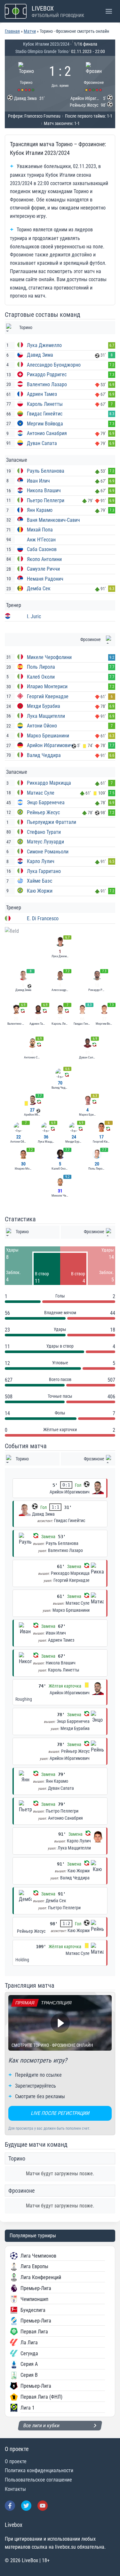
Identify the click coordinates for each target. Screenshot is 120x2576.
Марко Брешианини (48, 736)
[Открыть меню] (109, 11)
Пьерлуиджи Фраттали (52, 822)
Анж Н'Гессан (41, 540)
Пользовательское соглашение (38, 2480)
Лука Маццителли (46, 716)
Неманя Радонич (45, 579)
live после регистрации (60, 2113)
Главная (12, 31)
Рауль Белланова (46, 471)
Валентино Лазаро (47, 384)
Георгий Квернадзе (48, 696)
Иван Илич (38, 481)
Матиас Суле (41, 793)
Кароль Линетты (45, 404)
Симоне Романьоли (48, 852)
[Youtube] (43, 2506)
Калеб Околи (41, 677)
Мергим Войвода (45, 424)
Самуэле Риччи (43, 569)
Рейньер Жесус (43, 812)
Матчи (30, 31)
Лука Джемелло (44, 345)
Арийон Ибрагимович (50, 745)
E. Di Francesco (43, 918)
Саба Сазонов (42, 549)
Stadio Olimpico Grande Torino (42, 51)
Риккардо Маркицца (49, 783)
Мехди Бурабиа (44, 706)
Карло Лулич (41, 861)
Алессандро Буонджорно (54, 365)
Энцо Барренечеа (46, 802)
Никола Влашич (44, 490)
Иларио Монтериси (47, 686)
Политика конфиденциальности (39, 2470)
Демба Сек (39, 588)
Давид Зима (40, 355)
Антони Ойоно (42, 726)
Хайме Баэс (40, 881)
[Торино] (26, 76)
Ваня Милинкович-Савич (53, 520)
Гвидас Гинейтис (45, 414)
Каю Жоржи (40, 891)
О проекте (16, 2461)
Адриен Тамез (42, 394)
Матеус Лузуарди (45, 842)
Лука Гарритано (44, 871)
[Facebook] (10, 2506)
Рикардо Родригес (47, 374)
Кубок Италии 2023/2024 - (47, 44)
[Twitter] (26, 2506)
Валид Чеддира (44, 755)
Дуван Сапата (42, 443)
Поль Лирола (41, 667)
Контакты (15, 2489)
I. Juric (34, 616)
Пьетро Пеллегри (46, 500)
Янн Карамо (40, 510)
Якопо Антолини (44, 559)
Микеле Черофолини (49, 657)
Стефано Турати (44, 832)
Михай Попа (40, 530)
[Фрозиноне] (94, 76)
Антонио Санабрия (47, 433)
